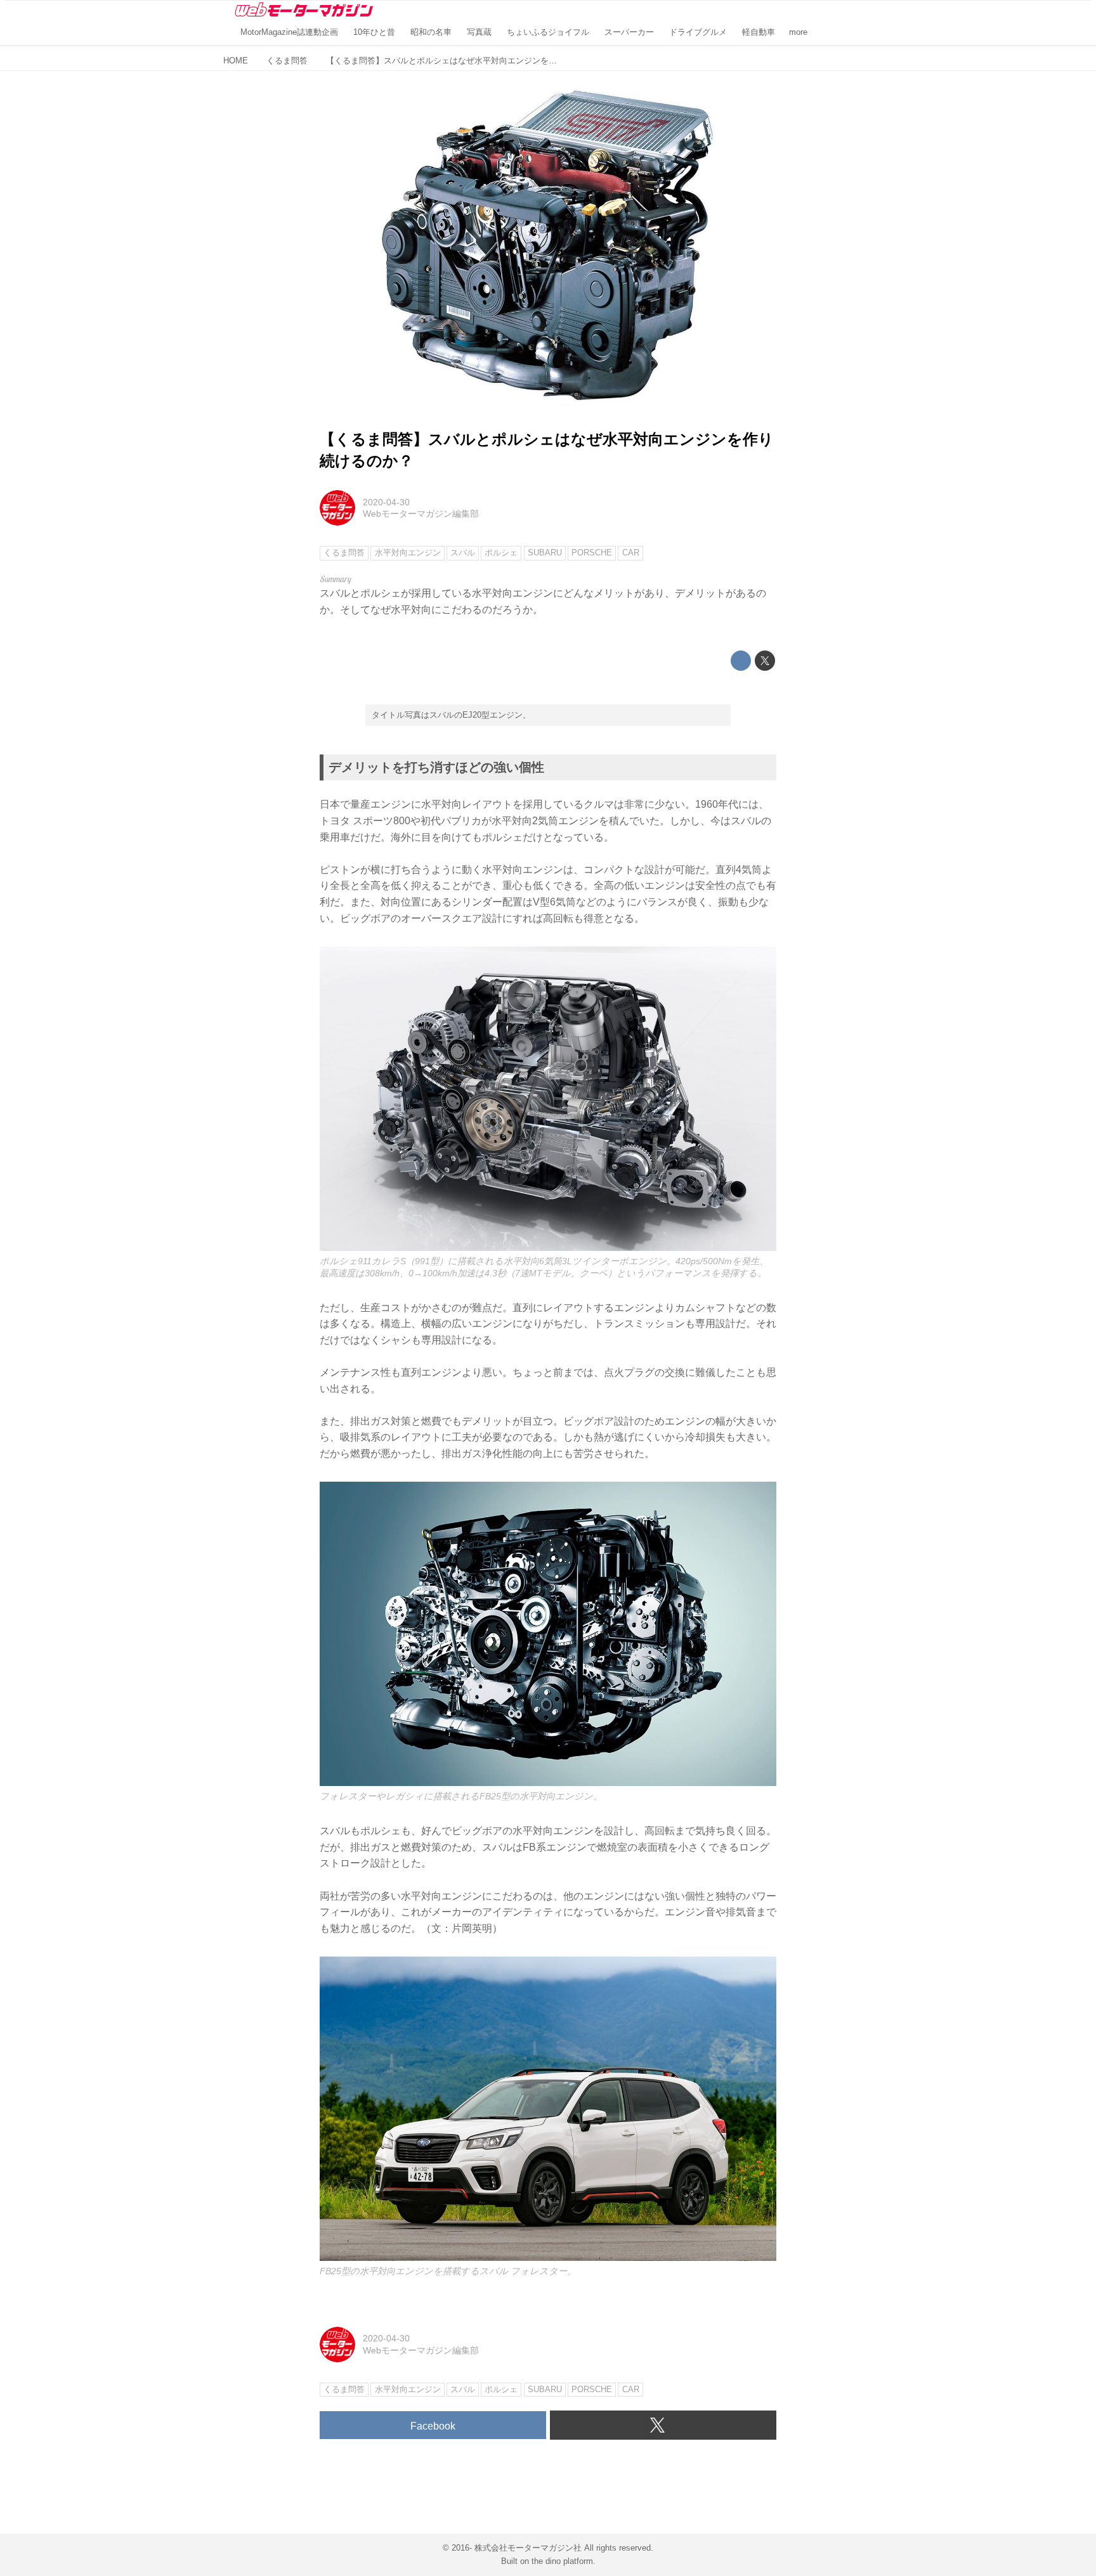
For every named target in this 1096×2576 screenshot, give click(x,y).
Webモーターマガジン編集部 (421, 514)
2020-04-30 (386, 502)
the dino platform (562, 2561)
